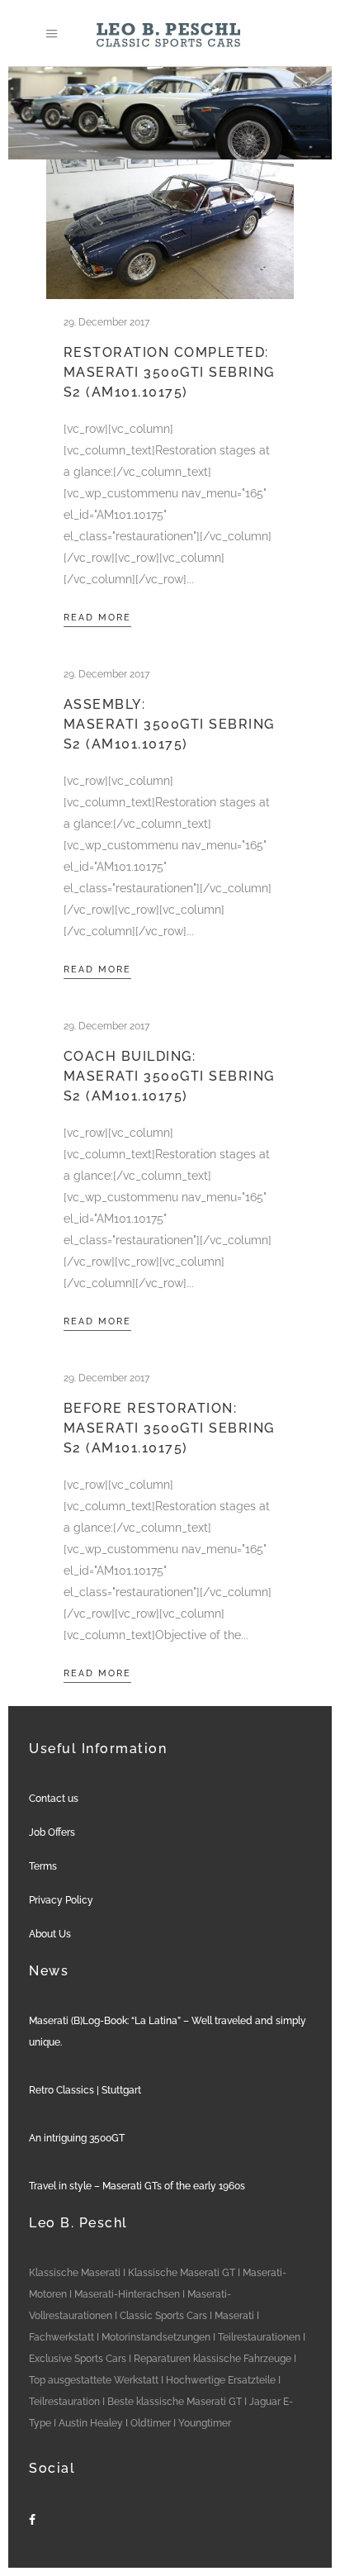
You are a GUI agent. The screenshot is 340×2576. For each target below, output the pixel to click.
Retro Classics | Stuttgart (85, 2090)
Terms (43, 1866)
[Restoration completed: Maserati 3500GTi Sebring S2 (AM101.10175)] (170, 229)
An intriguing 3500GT (77, 2138)
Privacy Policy (61, 1900)
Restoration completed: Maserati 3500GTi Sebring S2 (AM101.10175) (169, 372)
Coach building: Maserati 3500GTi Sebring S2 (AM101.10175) (169, 1076)
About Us (50, 1934)
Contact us (54, 1799)
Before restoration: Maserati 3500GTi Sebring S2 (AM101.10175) (169, 1428)
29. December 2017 (106, 322)
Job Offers (52, 1832)
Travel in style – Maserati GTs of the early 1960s (137, 2186)
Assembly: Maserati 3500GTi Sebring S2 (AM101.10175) (169, 724)
